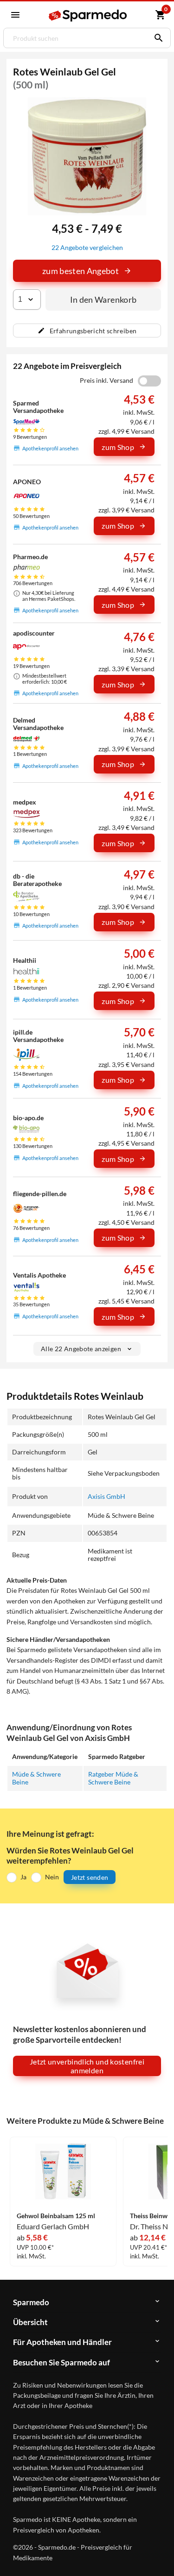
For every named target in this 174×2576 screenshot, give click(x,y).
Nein (52, 1877)
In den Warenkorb (103, 299)
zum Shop (118, 447)
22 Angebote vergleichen (87, 247)
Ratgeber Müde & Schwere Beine (113, 1778)
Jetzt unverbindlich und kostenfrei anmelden (87, 2066)
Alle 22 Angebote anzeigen (81, 1349)
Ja (23, 1877)
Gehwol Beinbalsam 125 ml (56, 2216)
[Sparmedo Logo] (88, 16)
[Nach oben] (159, 2555)
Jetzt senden (90, 1877)
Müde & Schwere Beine (36, 1778)
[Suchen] (156, 38)
